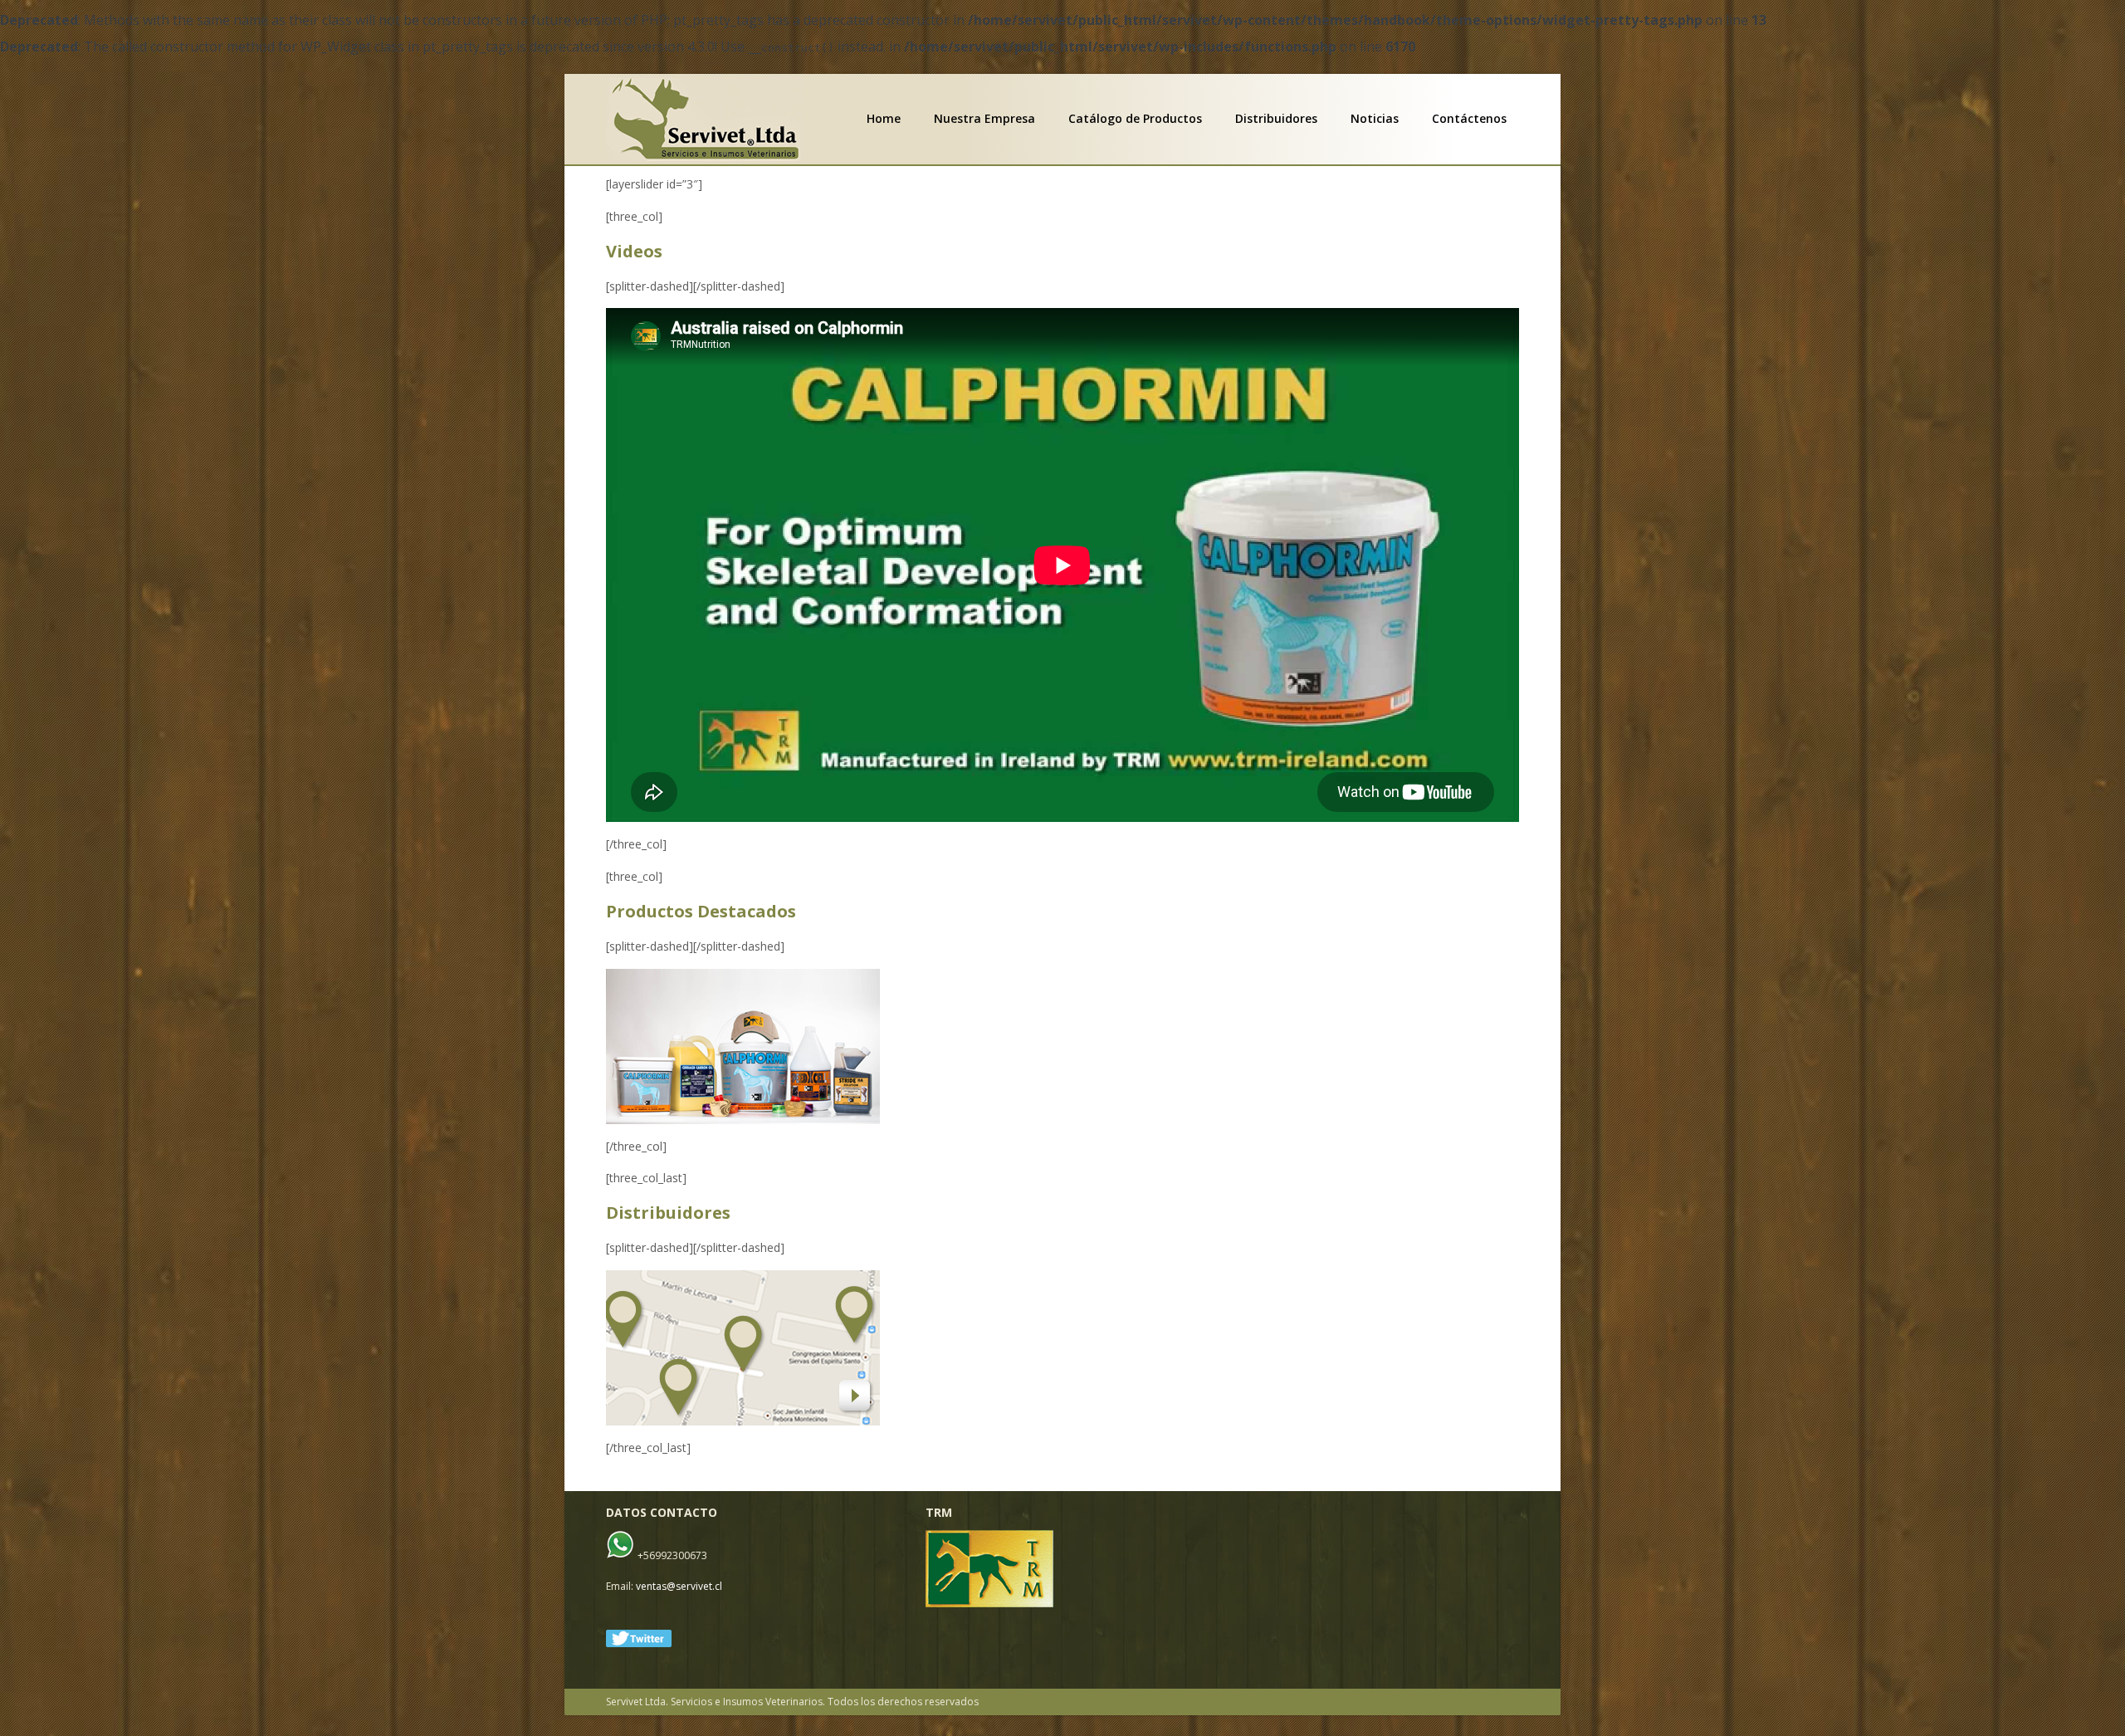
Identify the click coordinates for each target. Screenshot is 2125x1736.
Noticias (1375, 119)
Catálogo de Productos (1135, 119)
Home (884, 119)
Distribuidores (1276, 119)
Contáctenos (1469, 119)
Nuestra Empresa (984, 119)
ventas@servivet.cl (679, 1586)
